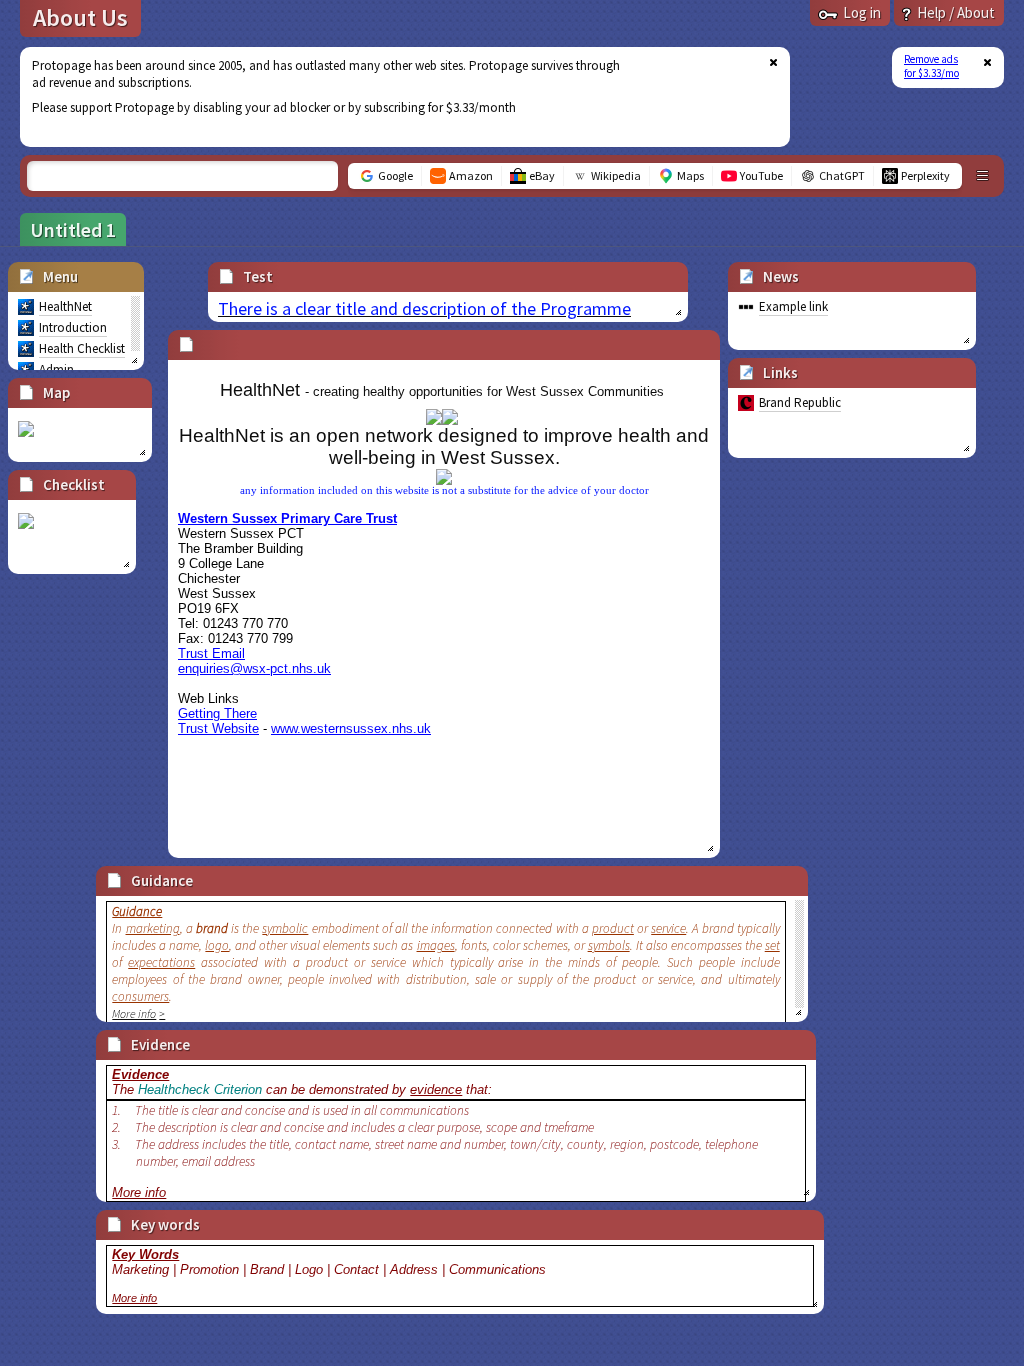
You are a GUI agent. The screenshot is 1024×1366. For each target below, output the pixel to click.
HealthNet (65, 306)
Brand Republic (800, 402)
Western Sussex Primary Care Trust (287, 518)
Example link (793, 306)
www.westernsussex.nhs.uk (351, 728)
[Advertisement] (393, 97)
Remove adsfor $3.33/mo (931, 66)
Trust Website (218, 728)
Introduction (73, 327)
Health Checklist (82, 348)
